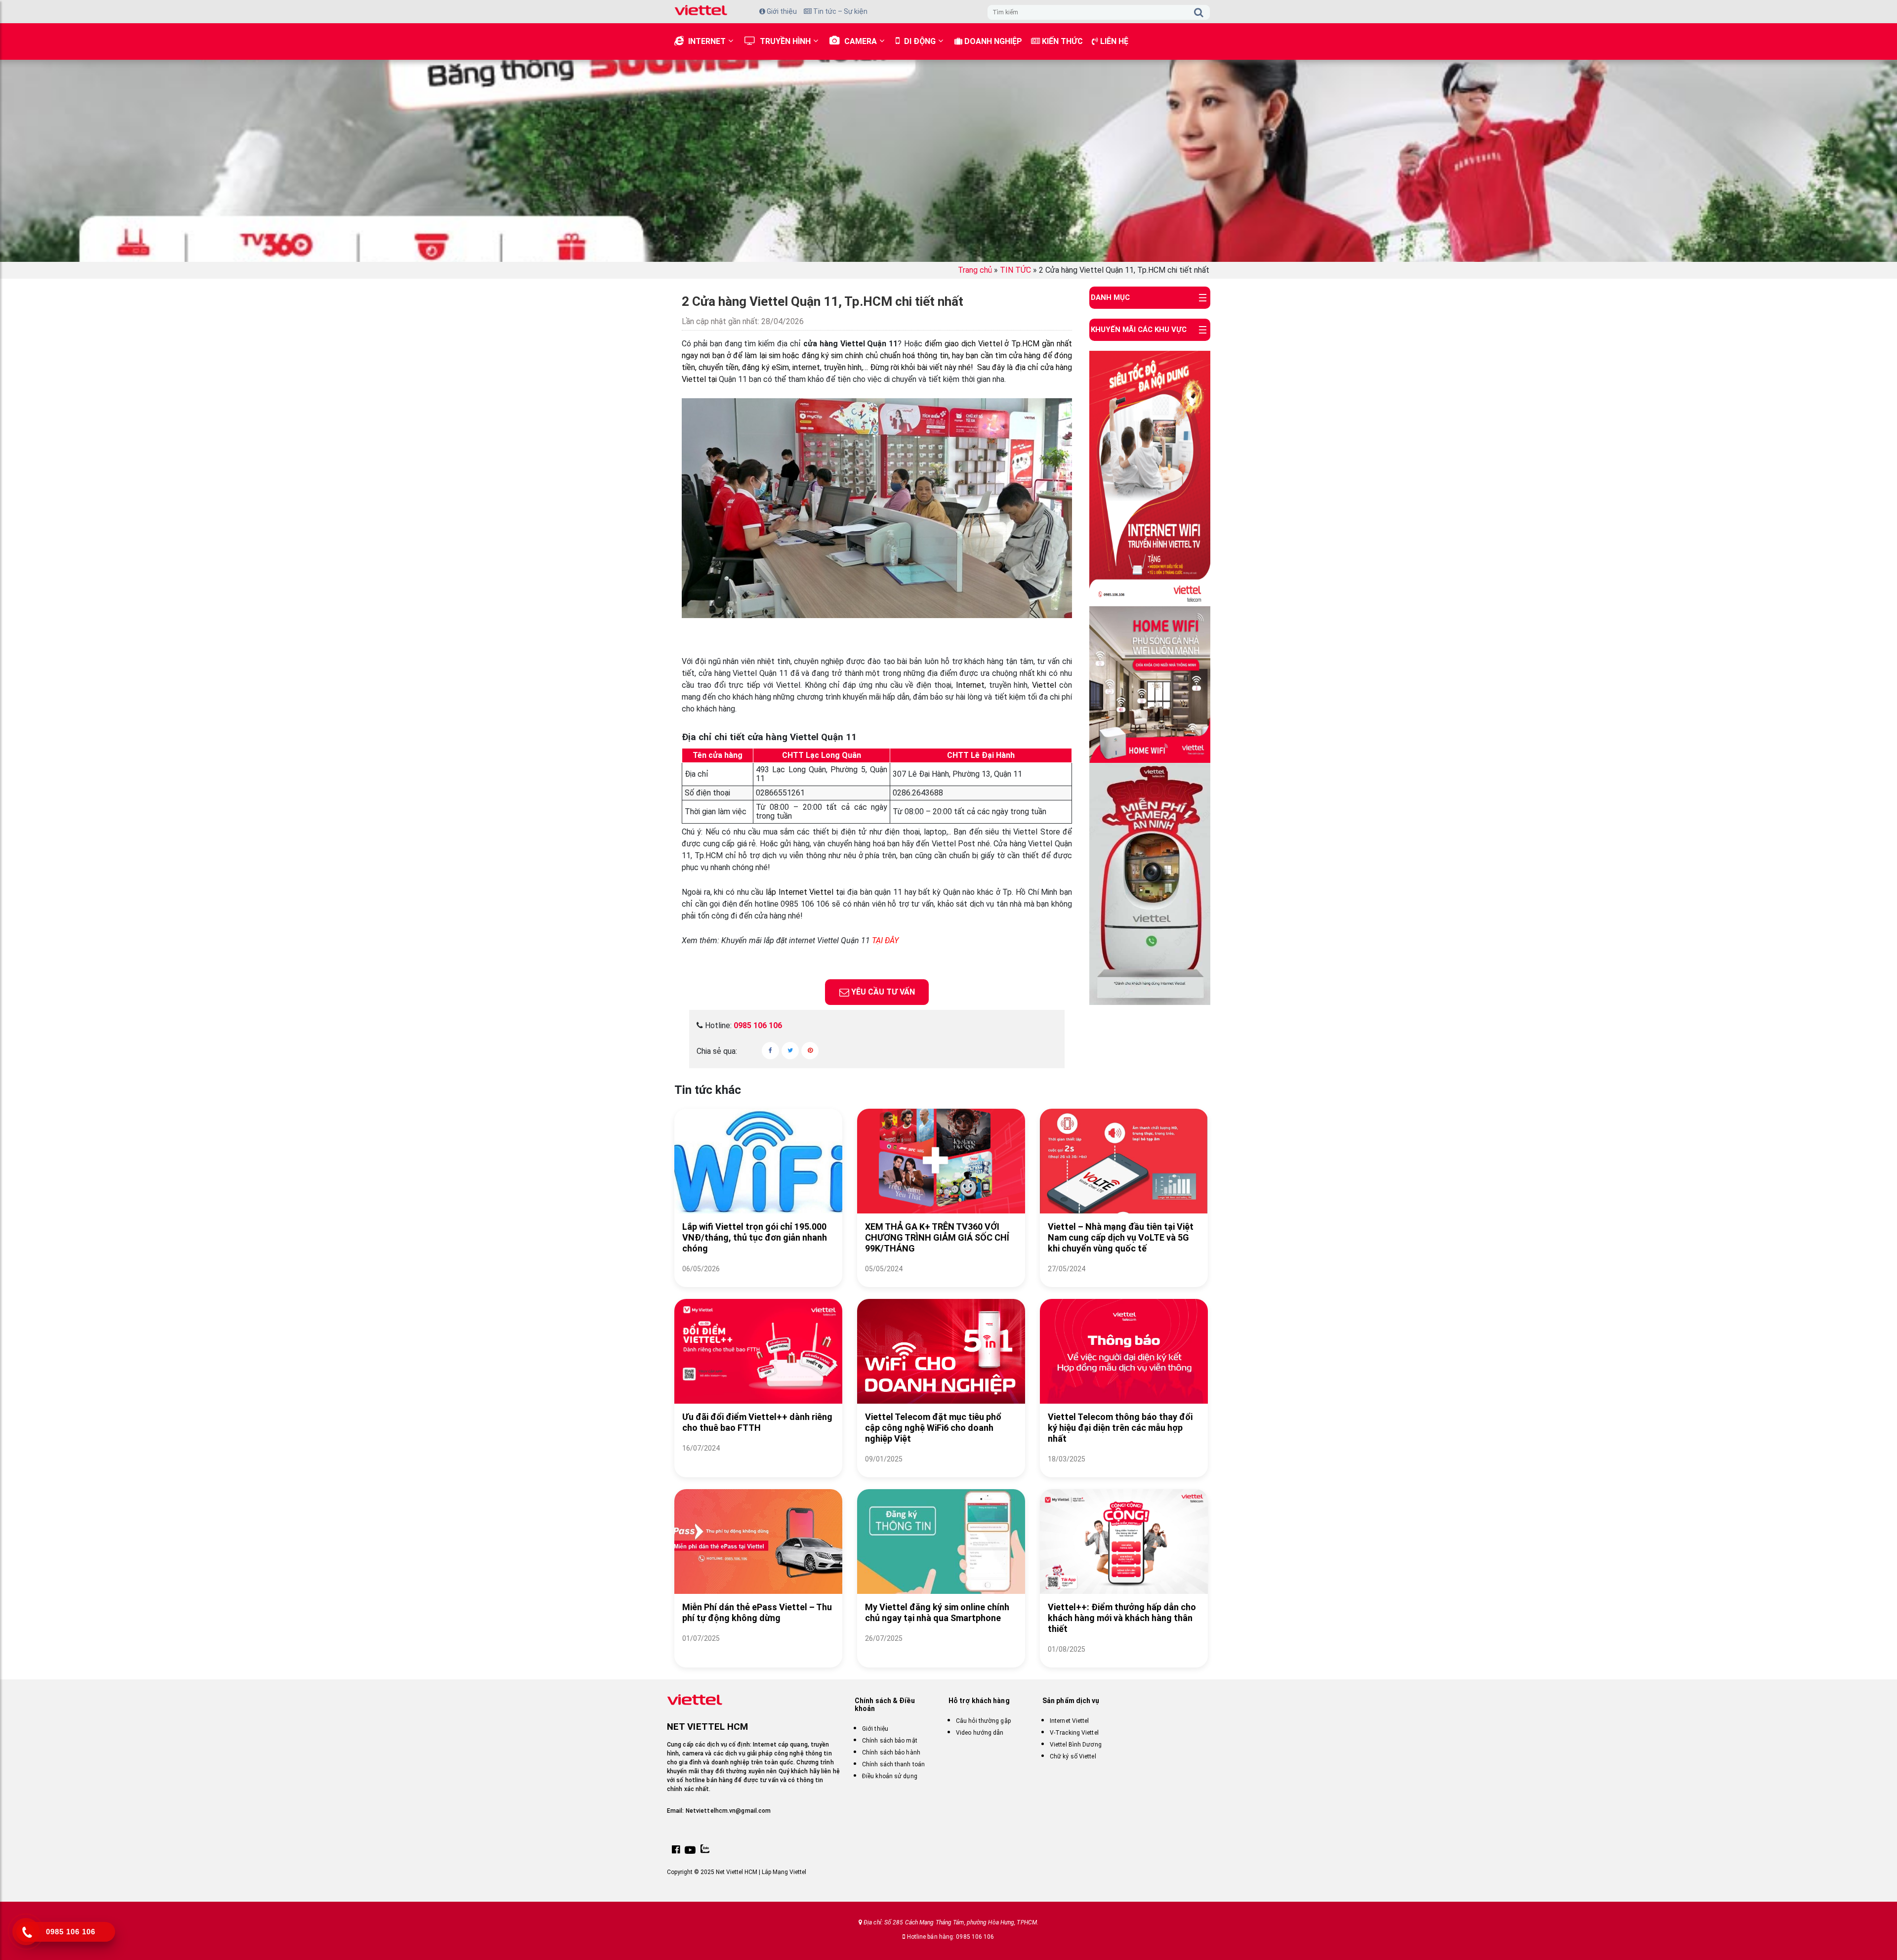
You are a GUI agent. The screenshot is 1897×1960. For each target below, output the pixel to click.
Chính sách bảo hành (891, 1752)
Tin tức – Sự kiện (840, 11)
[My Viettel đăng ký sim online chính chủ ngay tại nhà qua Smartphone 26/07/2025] (941, 1650)
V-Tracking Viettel (1074, 1733)
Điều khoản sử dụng (890, 1776)
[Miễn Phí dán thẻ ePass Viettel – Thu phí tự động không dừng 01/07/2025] (758, 1650)
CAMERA (861, 41)
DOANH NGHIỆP (992, 41)
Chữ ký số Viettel (1073, 1756)
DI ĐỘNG (920, 41)
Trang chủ (975, 270)
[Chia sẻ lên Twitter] (790, 1051)
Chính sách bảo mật (890, 1741)
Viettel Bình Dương (1076, 1745)
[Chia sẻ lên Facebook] (770, 1051)
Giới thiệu (781, 11)
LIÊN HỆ (1113, 41)
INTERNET (707, 41)
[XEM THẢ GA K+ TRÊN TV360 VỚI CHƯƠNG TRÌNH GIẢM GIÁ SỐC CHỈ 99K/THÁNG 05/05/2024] (941, 1281)
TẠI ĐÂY (885, 940)
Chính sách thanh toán (893, 1764)
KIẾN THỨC (1061, 41)
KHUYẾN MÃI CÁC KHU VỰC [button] (1139, 330)
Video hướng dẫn (980, 1733)
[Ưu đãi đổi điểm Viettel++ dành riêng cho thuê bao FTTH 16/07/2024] (758, 1460)
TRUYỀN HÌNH (785, 41)
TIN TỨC (1015, 270)
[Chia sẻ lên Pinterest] (810, 1051)
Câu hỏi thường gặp (983, 1721)
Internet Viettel (1070, 1721)
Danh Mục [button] (1110, 297)
